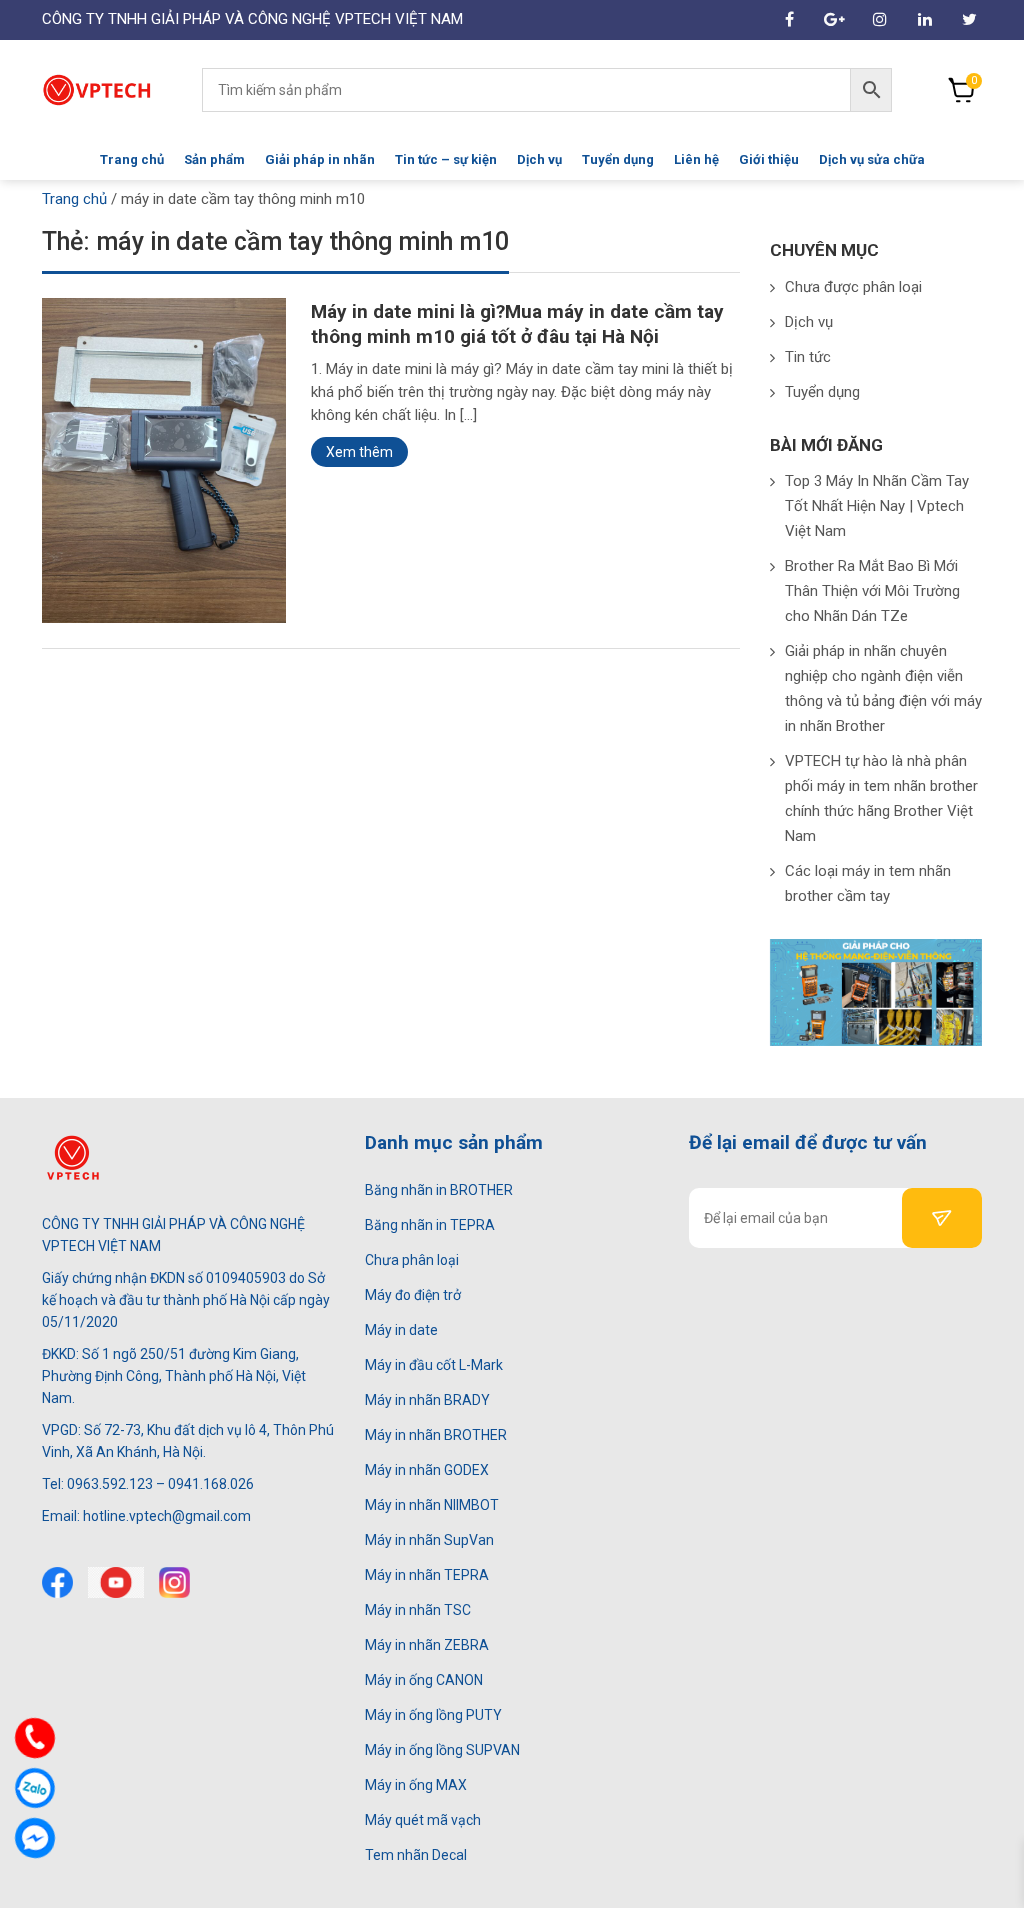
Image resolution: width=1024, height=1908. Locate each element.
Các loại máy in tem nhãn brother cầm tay (868, 883)
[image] (164, 459)
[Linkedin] (924, 19)
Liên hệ (696, 159)
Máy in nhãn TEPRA (427, 1575)
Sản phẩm (214, 159)
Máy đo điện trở (413, 1295)
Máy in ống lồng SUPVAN (442, 1750)
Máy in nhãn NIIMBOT (432, 1505)
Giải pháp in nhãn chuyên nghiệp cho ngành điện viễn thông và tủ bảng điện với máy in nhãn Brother (883, 688)
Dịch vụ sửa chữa (872, 159)
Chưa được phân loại (853, 287)
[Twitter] (969, 19)
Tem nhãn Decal (416, 1855)
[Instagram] (879, 19)
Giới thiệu (769, 159)
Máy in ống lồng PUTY (433, 1715)
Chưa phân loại (412, 1260)
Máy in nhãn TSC (418, 1610)
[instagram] (174, 1582)
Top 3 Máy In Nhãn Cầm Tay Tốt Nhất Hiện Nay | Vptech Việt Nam (877, 506)
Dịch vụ (539, 159)
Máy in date (401, 1330)
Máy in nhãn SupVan (429, 1540)
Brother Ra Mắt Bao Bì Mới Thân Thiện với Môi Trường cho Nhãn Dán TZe (872, 591)
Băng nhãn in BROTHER (439, 1190)
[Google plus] (834, 19)
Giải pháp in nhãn (320, 159)
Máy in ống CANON (424, 1680)
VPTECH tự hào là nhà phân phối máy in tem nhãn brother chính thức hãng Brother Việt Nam (881, 798)
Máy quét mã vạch (423, 1820)
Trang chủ (132, 159)
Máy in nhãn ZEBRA (427, 1645)
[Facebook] (57, 1582)
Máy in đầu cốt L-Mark (434, 1365)
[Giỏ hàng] (962, 90)
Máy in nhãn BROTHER (436, 1435)
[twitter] (116, 1582)
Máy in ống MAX (416, 1785)
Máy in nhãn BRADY (427, 1400)
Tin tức (808, 357)
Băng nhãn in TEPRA (430, 1225)
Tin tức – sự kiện (446, 159)
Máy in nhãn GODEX (427, 1470)
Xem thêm (359, 452)
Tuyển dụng (618, 159)
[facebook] (789, 19)
